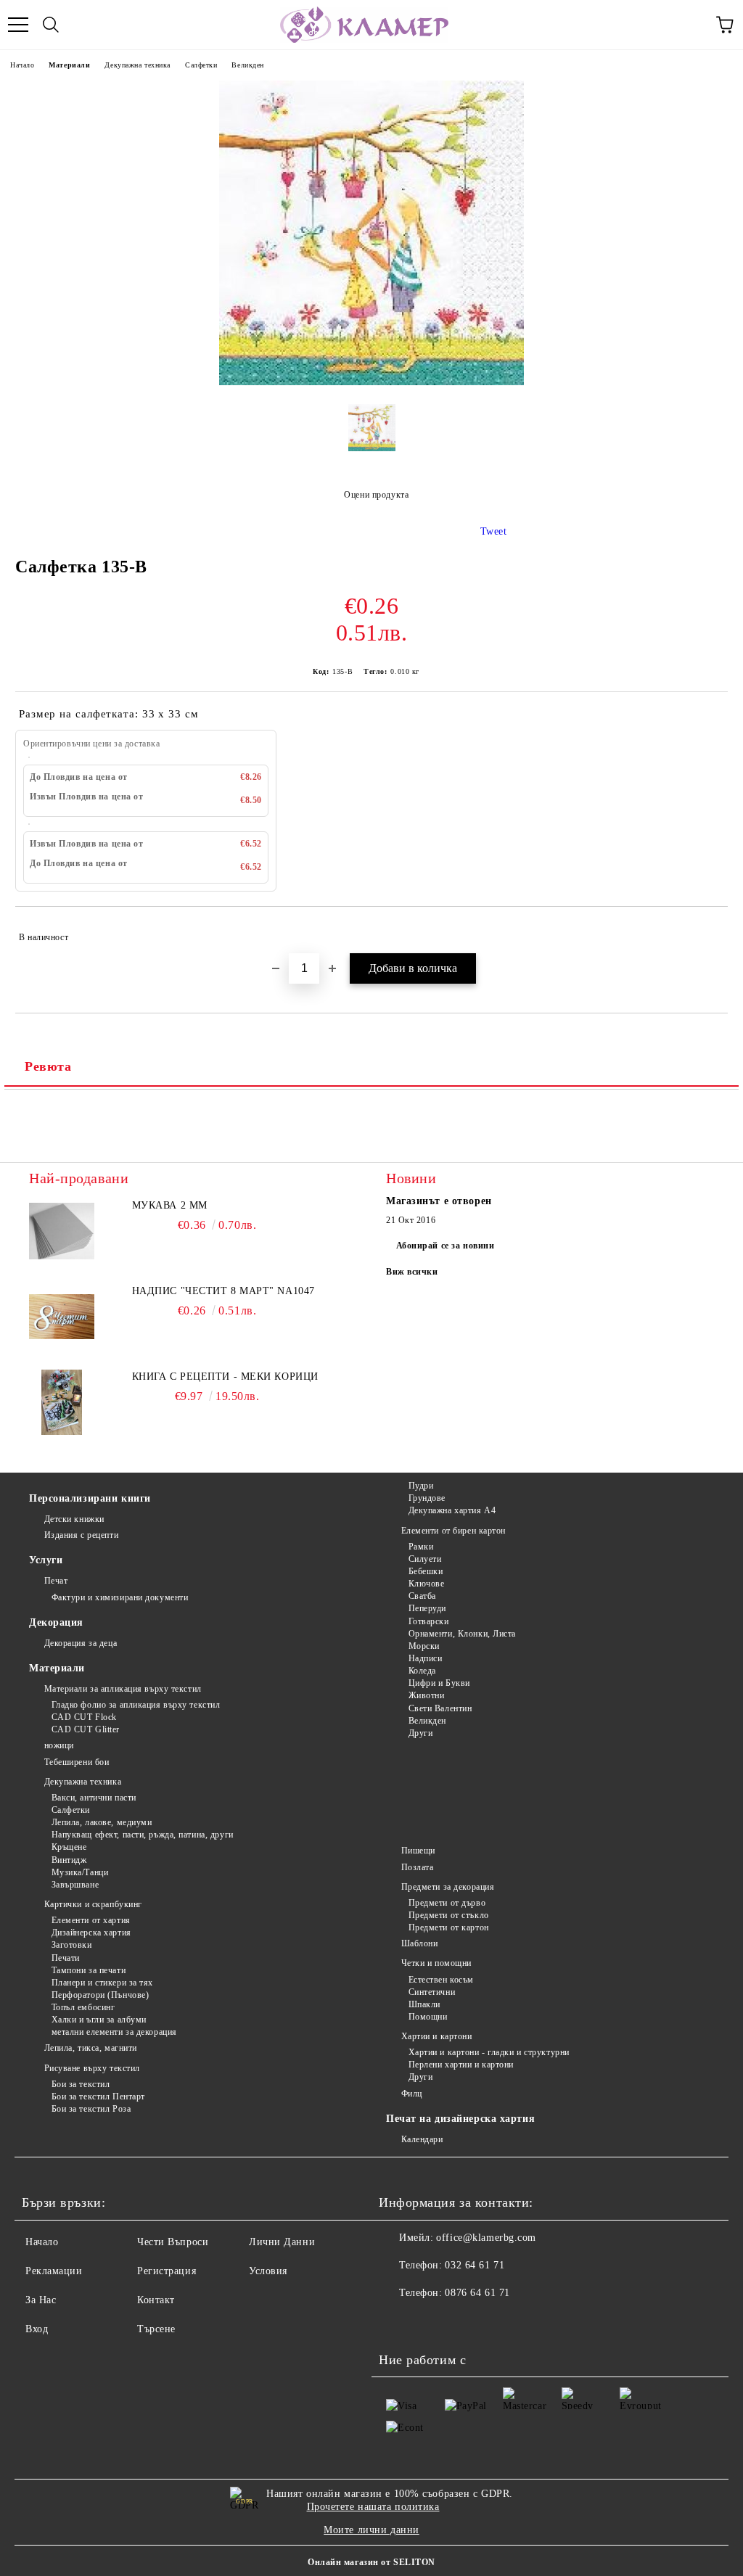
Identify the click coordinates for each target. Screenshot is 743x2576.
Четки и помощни (436, 1963)
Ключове (426, 1584)
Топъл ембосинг (83, 2007)
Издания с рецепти (81, 1535)
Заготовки (72, 1945)
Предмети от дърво (447, 1903)
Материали (69, 65)
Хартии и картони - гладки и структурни (489, 2052)
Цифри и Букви (439, 1683)
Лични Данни (282, 2242)
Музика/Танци (80, 1872)
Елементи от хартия (91, 1920)
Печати (66, 1958)
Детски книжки (74, 1519)
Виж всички (412, 1272)
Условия (268, 2271)
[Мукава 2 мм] (62, 1231)
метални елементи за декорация (114, 2032)
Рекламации (54, 2271)
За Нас (41, 2300)
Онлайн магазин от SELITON (371, 2562)
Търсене (156, 2329)
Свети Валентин (440, 1708)
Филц (412, 2094)
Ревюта (48, 1066)
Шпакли (424, 2004)
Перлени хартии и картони (461, 2065)
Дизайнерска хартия (91, 1933)
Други (420, 1733)
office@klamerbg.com (486, 2238)
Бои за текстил (81, 2084)
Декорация (56, 1622)
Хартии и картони (437, 2036)
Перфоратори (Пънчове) (100, 1995)
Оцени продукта (376, 495)
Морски (424, 1646)
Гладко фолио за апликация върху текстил (136, 1705)
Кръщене (69, 1847)
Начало (22, 65)
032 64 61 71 (475, 2265)
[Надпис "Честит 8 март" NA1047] (62, 1317)
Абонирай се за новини (446, 1246)
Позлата (417, 1867)
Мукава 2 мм (170, 1205)
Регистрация (167, 2271)
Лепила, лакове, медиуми (102, 1822)
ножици (59, 1745)
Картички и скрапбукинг (93, 1904)
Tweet (494, 531)
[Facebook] (398, 2322)
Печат (56, 1581)
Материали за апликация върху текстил (123, 1689)
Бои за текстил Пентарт (98, 2096)
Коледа (422, 1671)
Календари (422, 2139)
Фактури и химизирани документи (120, 1597)
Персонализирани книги (90, 1498)
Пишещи (418, 1851)
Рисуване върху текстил (92, 2068)
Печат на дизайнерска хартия (460, 2119)
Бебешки (426, 1571)
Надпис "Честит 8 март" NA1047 (223, 1291)
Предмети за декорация (448, 1887)
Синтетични (432, 1992)
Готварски (429, 1621)
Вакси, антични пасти (94, 1798)
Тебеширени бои (77, 1762)
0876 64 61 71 (477, 2293)
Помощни (428, 2017)
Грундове (427, 1498)
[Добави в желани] (707, 931)
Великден (247, 65)
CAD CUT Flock (84, 1717)
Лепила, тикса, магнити (91, 2048)
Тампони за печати (89, 1970)
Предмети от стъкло (449, 1915)
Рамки (421, 1547)
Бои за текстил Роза (91, 2109)
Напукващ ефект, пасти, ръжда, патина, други (143, 1835)
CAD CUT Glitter (86, 1729)
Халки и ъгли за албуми (99, 2020)
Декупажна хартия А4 (452, 1510)
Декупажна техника (137, 65)
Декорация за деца (81, 1643)
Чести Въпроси (173, 2242)
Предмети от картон (449, 1927)
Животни (426, 1695)
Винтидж (69, 1860)
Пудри (421, 1486)
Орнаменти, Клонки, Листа (462, 1634)
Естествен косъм (441, 1980)
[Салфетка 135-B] (371, 382)
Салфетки (201, 65)
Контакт (156, 2300)
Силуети (425, 1559)
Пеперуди (427, 1608)
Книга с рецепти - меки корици (225, 1377)
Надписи (425, 1658)
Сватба (422, 1596)
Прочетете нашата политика (373, 2507)
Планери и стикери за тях (102, 1983)
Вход (37, 2329)
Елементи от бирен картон (453, 1531)
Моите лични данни (371, 2530)
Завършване (75, 1885)
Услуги (46, 1560)
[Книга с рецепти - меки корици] (62, 1402)
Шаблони (419, 1943)
